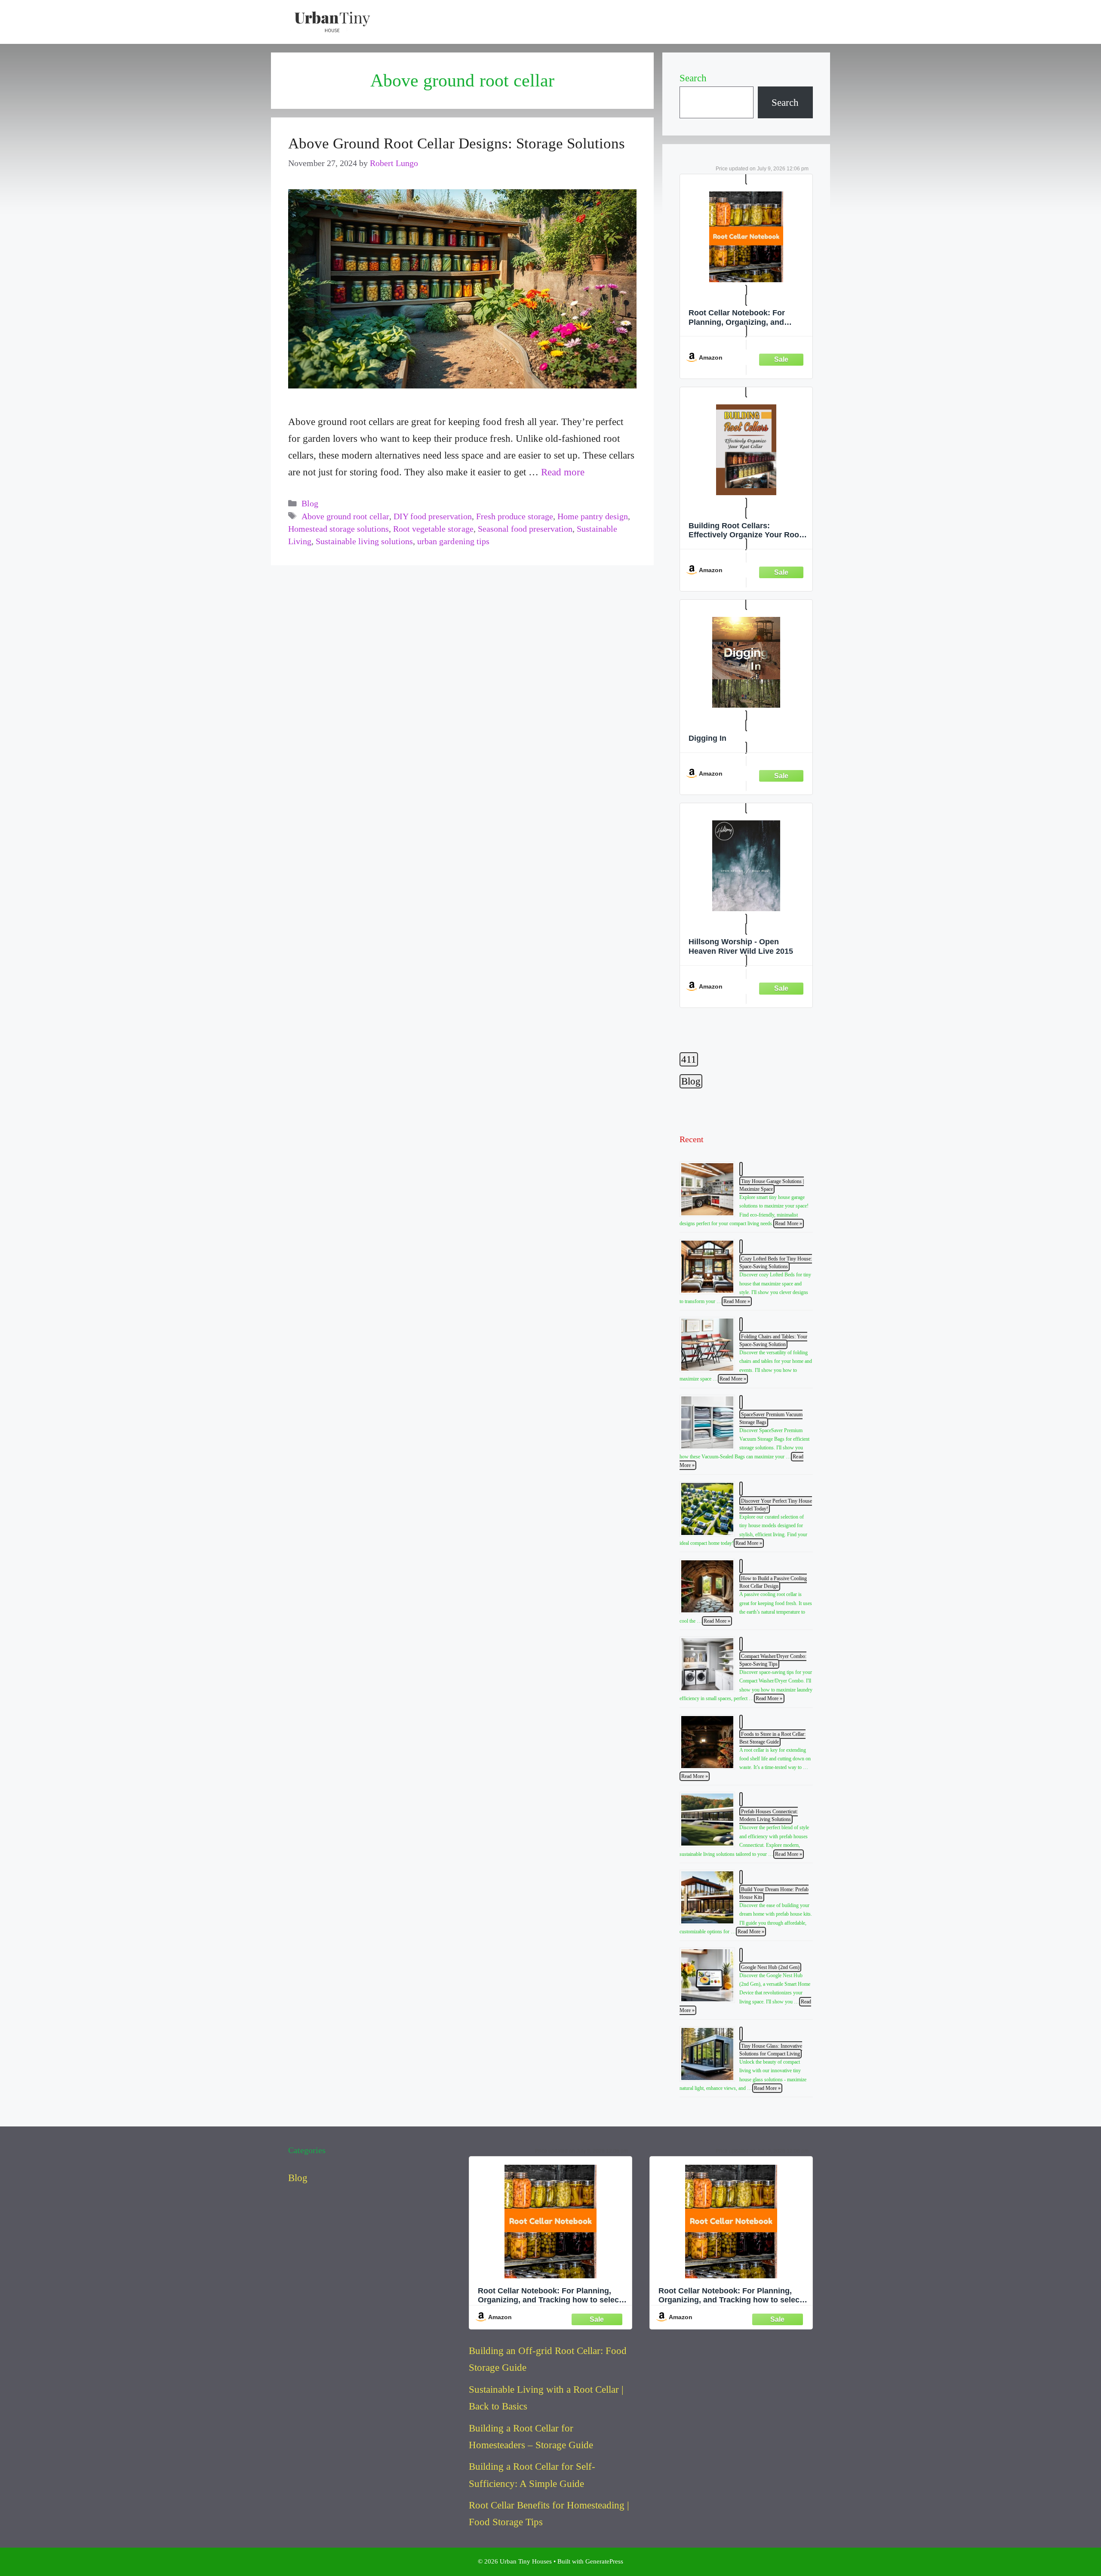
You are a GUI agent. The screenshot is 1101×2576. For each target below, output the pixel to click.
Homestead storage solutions (338, 529)
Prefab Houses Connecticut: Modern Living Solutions (769, 1815)
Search (693, 78)
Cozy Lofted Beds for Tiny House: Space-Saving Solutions (776, 1263)
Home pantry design (593, 516)
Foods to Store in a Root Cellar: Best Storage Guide (772, 1738)
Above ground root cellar (345, 516)
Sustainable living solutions (364, 541)
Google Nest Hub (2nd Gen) (770, 1967)
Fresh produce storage (515, 516)
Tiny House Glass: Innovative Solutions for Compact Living (771, 2050)
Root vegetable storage (433, 529)
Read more (563, 472)
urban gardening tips (453, 541)
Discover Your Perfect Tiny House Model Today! (776, 1505)
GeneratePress (604, 2561)
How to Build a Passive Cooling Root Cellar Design (773, 1582)
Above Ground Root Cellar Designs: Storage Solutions (457, 143)
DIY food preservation (433, 516)
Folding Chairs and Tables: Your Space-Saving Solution (773, 1340)
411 (689, 1059)
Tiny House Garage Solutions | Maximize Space (772, 1185)
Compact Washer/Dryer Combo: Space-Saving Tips (773, 1660)
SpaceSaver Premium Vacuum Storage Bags (771, 1418)
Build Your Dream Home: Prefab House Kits (774, 1893)
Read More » (788, 1223)
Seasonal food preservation (525, 529)
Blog (310, 504)
